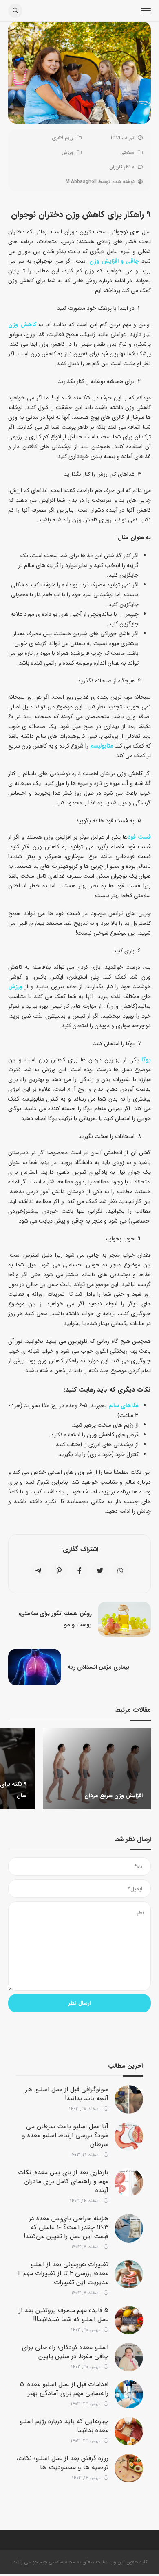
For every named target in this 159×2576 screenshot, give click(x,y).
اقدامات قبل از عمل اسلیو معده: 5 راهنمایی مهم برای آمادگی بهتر (64, 2389)
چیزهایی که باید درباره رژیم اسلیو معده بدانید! (64, 2426)
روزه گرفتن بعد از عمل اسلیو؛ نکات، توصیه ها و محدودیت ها (62, 2463)
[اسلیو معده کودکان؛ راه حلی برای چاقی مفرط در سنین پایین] (129, 2357)
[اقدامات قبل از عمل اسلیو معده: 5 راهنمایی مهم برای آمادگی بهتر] (129, 2394)
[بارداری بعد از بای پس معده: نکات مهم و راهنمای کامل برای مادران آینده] (129, 2182)
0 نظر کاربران (122, 167)
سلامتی (127, 152)
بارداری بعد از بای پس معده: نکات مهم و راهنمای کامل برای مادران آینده (63, 2181)
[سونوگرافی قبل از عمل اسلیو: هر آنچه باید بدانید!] (129, 2099)
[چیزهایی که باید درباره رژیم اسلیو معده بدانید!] (129, 2431)
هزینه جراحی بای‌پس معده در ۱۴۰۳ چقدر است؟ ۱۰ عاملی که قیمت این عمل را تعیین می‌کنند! (66, 2227)
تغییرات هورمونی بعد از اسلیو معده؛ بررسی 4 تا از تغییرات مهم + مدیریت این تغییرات (63, 2273)
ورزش (67, 152)
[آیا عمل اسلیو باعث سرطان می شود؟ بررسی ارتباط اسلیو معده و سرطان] (129, 2136)
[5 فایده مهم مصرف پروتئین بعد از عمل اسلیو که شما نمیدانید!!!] (129, 2320)
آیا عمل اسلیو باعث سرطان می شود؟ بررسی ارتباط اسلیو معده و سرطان (65, 2135)
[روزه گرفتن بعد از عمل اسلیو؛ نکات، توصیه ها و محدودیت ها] (129, 2468)
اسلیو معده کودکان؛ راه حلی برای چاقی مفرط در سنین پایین (65, 2352)
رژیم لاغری (63, 138)
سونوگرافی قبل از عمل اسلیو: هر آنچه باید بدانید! (67, 2094)
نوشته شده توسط (100, 182)
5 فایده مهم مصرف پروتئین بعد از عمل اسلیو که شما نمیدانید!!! (64, 2315)
